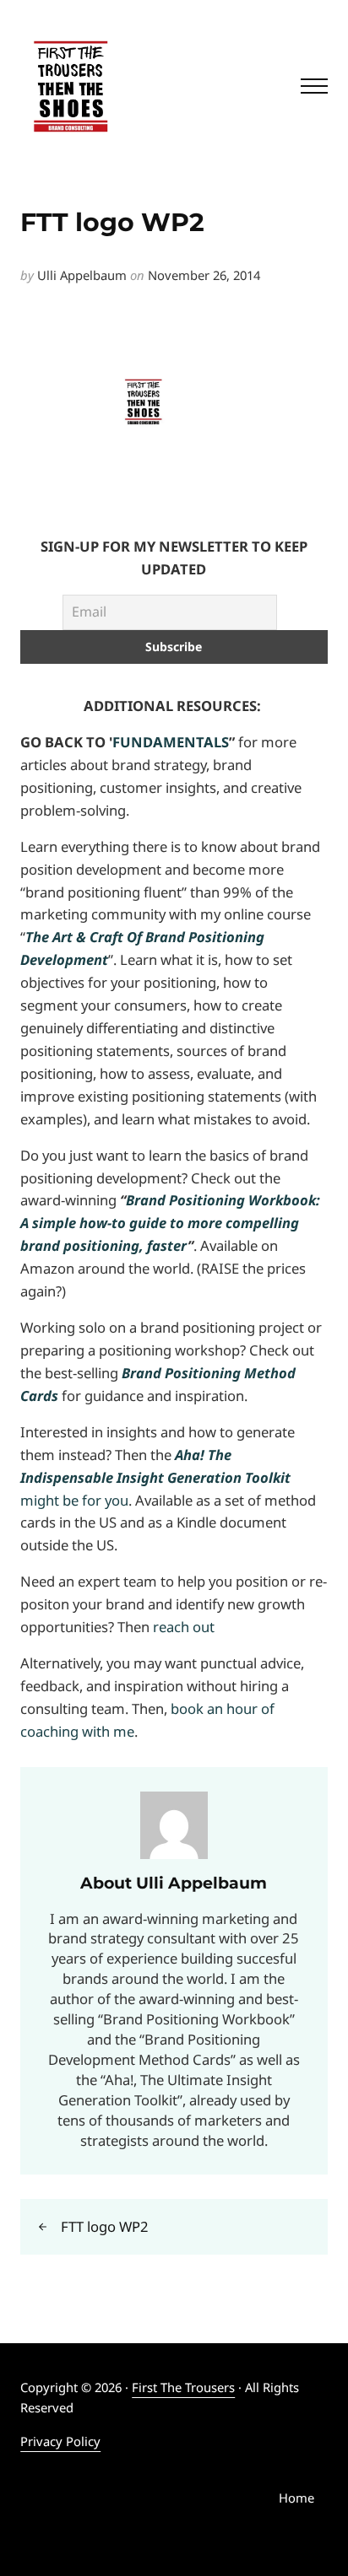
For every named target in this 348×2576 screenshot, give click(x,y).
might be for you (155, 1477)
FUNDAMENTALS (171, 742)
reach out (184, 1627)
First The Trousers (183, 2387)
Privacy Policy (60, 2441)
